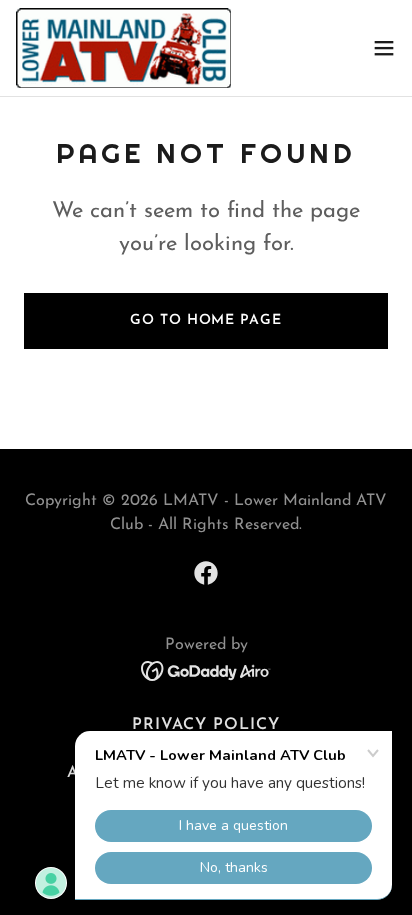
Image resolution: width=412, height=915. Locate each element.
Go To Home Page (205, 320)
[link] (123, 48)
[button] (384, 48)
